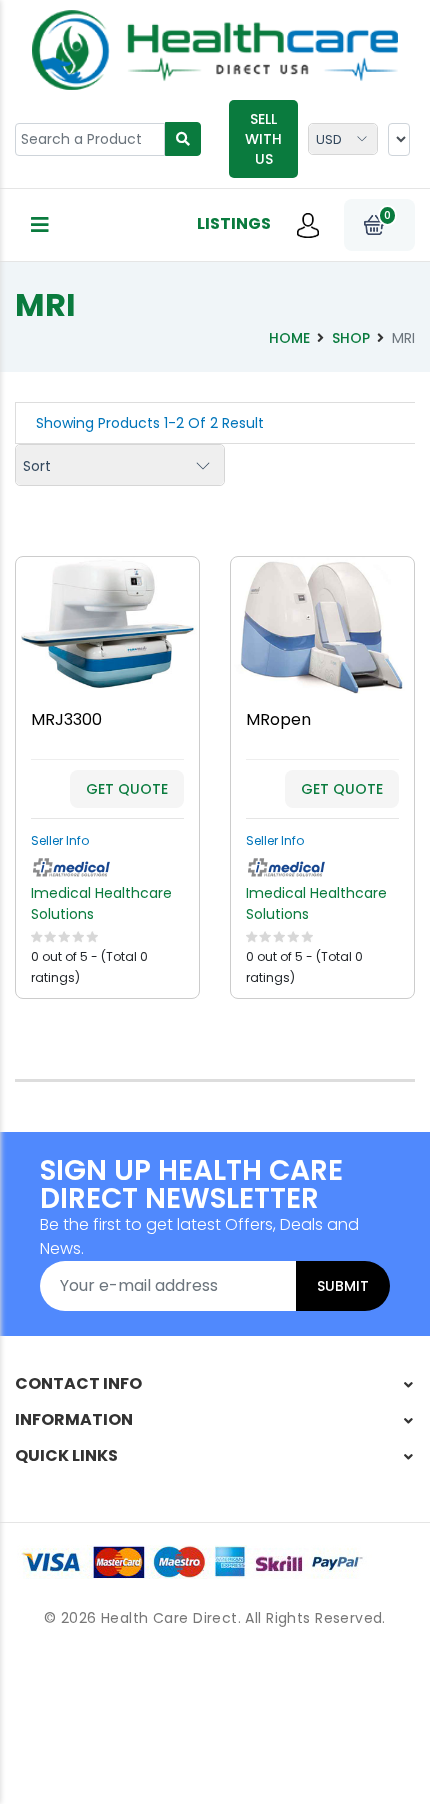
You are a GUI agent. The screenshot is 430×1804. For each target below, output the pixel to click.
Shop (351, 338)
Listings (234, 223)
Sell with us (263, 139)
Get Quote (127, 789)
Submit (343, 1286)
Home (289, 338)
